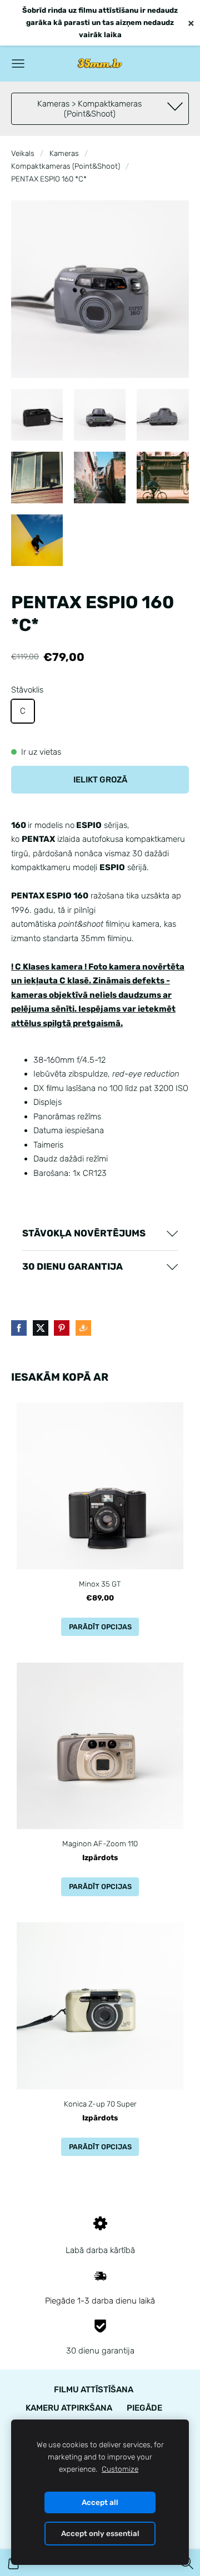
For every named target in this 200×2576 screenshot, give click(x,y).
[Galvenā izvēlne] (18, 64)
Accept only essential (100, 2533)
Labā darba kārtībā (100, 2250)
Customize (120, 2469)
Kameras (64, 153)
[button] (100, 1234)
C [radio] (23, 711)
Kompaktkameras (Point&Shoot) (66, 166)
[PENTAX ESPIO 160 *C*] (37, 415)
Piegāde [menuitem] (144, 2408)
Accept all (100, 2502)
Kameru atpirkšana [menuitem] (69, 2408)
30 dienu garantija (100, 2351)
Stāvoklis (27, 690)
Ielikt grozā (100, 780)
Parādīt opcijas (100, 1627)
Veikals (23, 153)
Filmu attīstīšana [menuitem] (94, 2390)
